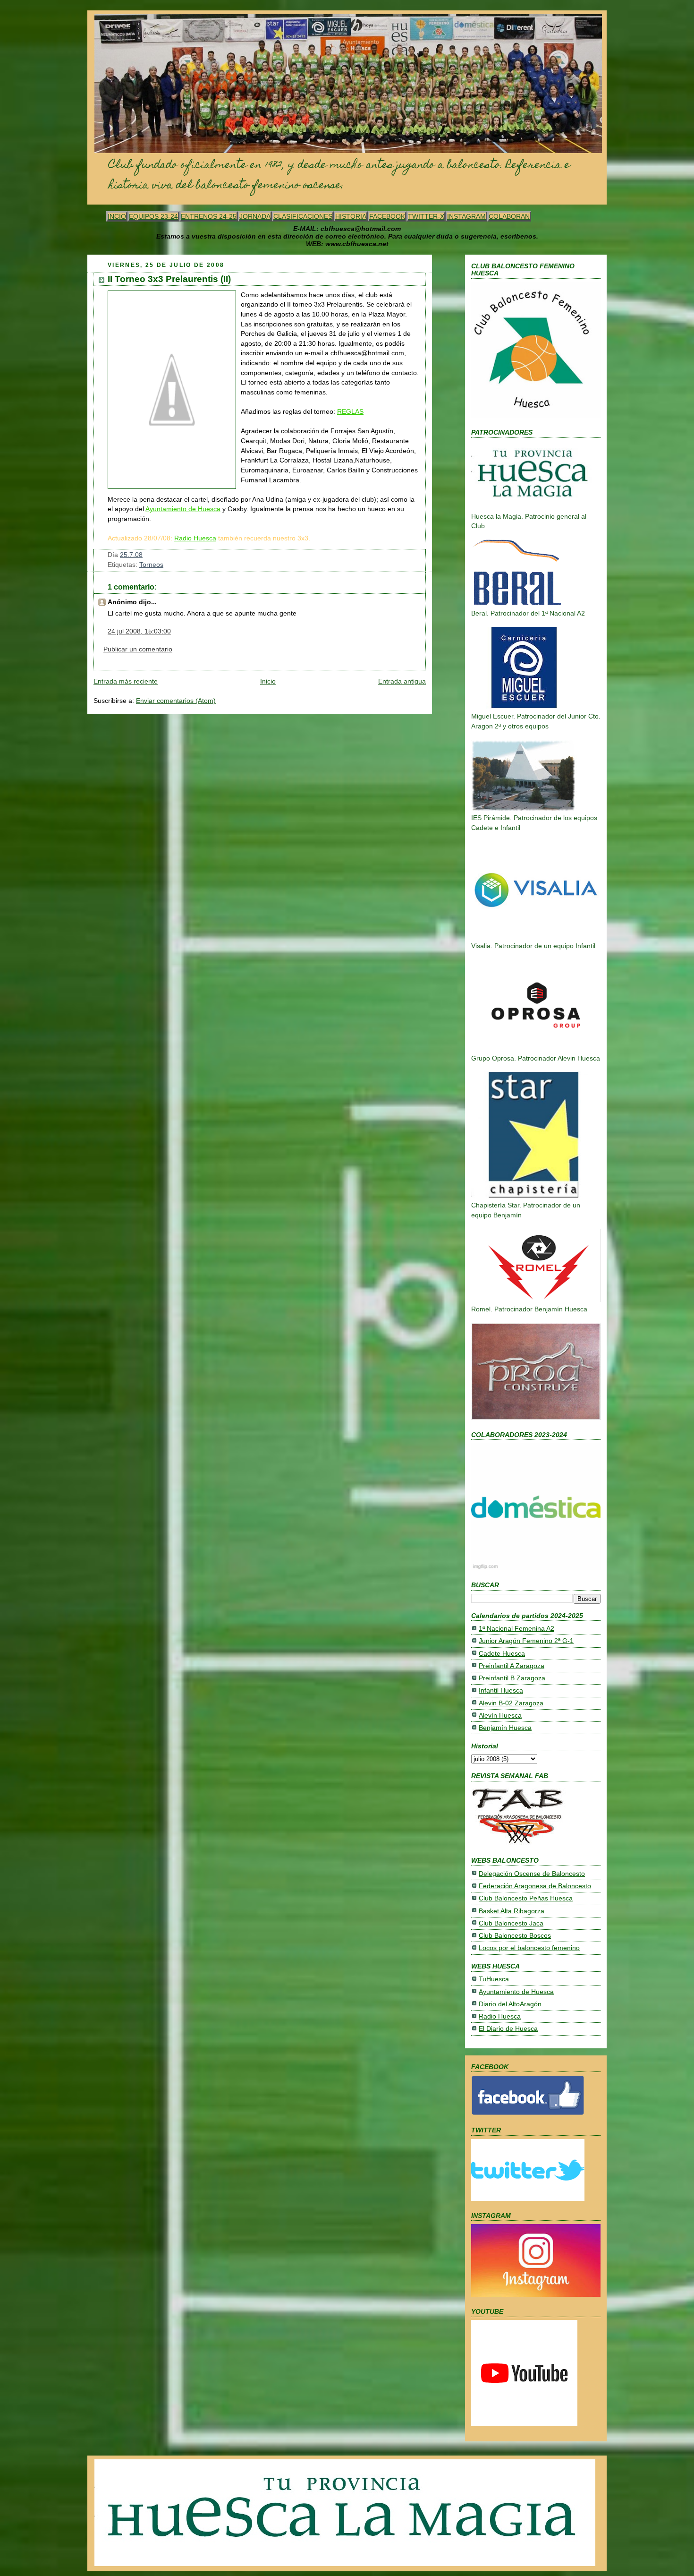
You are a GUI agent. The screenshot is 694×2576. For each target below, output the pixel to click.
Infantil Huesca (501, 1690)
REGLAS (350, 412)
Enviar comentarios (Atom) (176, 701)
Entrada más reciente (126, 681)
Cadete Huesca (502, 1654)
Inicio (268, 681)
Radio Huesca (195, 538)
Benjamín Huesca (505, 1728)
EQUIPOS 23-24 (153, 216)
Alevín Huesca (500, 1716)
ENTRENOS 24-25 (209, 216)
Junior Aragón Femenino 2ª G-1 (526, 1641)
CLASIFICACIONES (303, 216)
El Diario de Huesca (508, 2029)
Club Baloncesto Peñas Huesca (526, 1898)
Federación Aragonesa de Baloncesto (535, 1886)
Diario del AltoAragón (510, 2004)
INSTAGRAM (466, 216)
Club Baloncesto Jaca (511, 1923)
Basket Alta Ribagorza (512, 1911)
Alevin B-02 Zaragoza (511, 1703)
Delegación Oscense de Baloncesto (532, 1874)
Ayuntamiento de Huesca (183, 509)
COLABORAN (509, 216)
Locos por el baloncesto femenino (529, 1948)
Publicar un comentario (138, 649)
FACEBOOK (387, 216)
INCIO (117, 216)
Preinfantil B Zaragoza (512, 1678)
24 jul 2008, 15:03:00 (139, 631)
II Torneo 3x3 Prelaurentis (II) (169, 279)
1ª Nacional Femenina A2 (516, 1629)
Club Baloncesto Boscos (515, 1936)
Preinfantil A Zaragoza (512, 1666)
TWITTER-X (426, 216)
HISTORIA (351, 216)
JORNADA (255, 216)
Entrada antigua (402, 681)
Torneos (151, 565)
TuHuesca (494, 1979)
